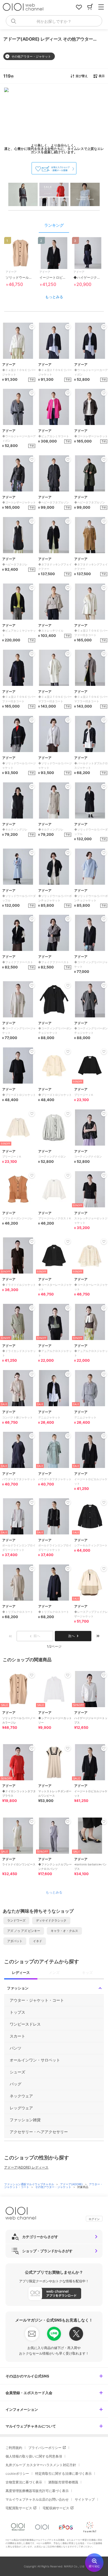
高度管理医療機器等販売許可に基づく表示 (37, 2491)
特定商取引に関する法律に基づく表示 (63, 2474)
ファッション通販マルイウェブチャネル (29, 2184)
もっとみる (54, 297)
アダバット (15, 1941)
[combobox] (54, 21)
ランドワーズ (16, 1920)
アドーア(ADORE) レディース (26, 2167)
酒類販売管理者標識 (63, 2482)
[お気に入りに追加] (32, 1675)
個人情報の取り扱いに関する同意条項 (34, 2456)
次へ (71, 1636)
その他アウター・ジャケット (54, 2187)
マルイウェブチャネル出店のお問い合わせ (37, 2499)
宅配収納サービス (56, 2508)
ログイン (94, 2219)
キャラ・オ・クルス (64, 1931)
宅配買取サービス (19, 2508)
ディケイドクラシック (51, 1920)
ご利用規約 (14, 2448)
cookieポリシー (17, 2474)
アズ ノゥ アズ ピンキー (24, 1931)
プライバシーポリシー (45, 2448)
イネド (38, 1941)
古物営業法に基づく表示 (24, 2482)
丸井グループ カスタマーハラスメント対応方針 (41, 2465)
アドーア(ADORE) (72, 2184)
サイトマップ (85, 2499)
